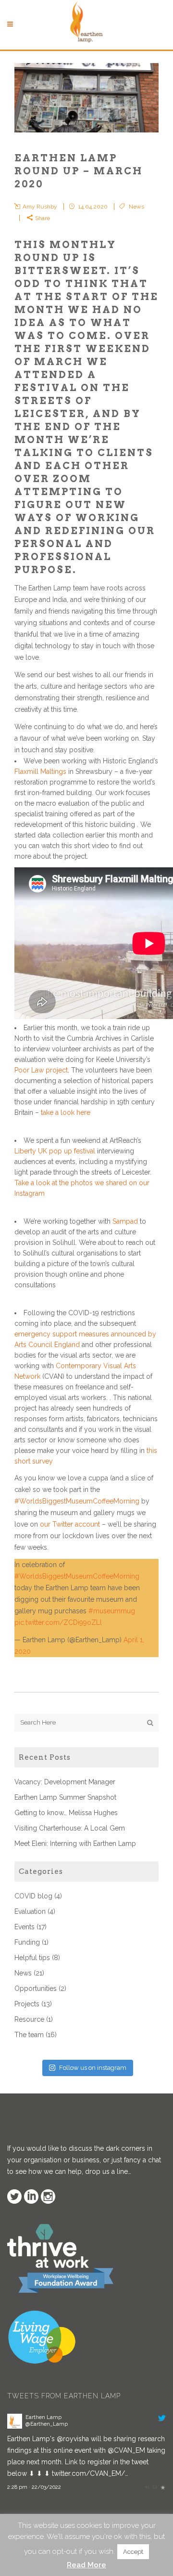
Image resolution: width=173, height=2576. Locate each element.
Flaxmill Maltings (40, 771)
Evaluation (30, 1911)
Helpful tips (32, 1958)
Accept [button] (133, 2552)
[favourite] (163, 2487)
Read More (86, 2565)
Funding (27, 1942)
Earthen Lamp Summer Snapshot (65, 1797)
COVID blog (33, 1896)
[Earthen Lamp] (15, 2426)
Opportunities (36, 1988)
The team (29, 2035)
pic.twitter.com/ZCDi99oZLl (58, 1622)
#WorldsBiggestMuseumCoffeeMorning (77, 1501)
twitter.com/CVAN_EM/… (90, 2473)
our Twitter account (70, 1524)
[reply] (147, 2487)
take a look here (66, 1112)
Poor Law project (41, 1070)
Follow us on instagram (93, 2068)
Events (25, 1927)
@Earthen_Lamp (47, 2424)
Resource (29, 2019)
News (136, 207)
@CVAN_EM (126, 2450)
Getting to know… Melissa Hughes (66, 1813)
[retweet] (154, 2487)
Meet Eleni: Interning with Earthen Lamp (75, 1844)
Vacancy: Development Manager (65, 1782)
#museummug (112, 1611)
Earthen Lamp (43, 2417)
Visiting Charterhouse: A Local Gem (70, 1828)
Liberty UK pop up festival (55, 1151)
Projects (27, 2004)
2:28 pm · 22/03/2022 (34, 2487)
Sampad (125, 1221)
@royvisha (73, 2439)
